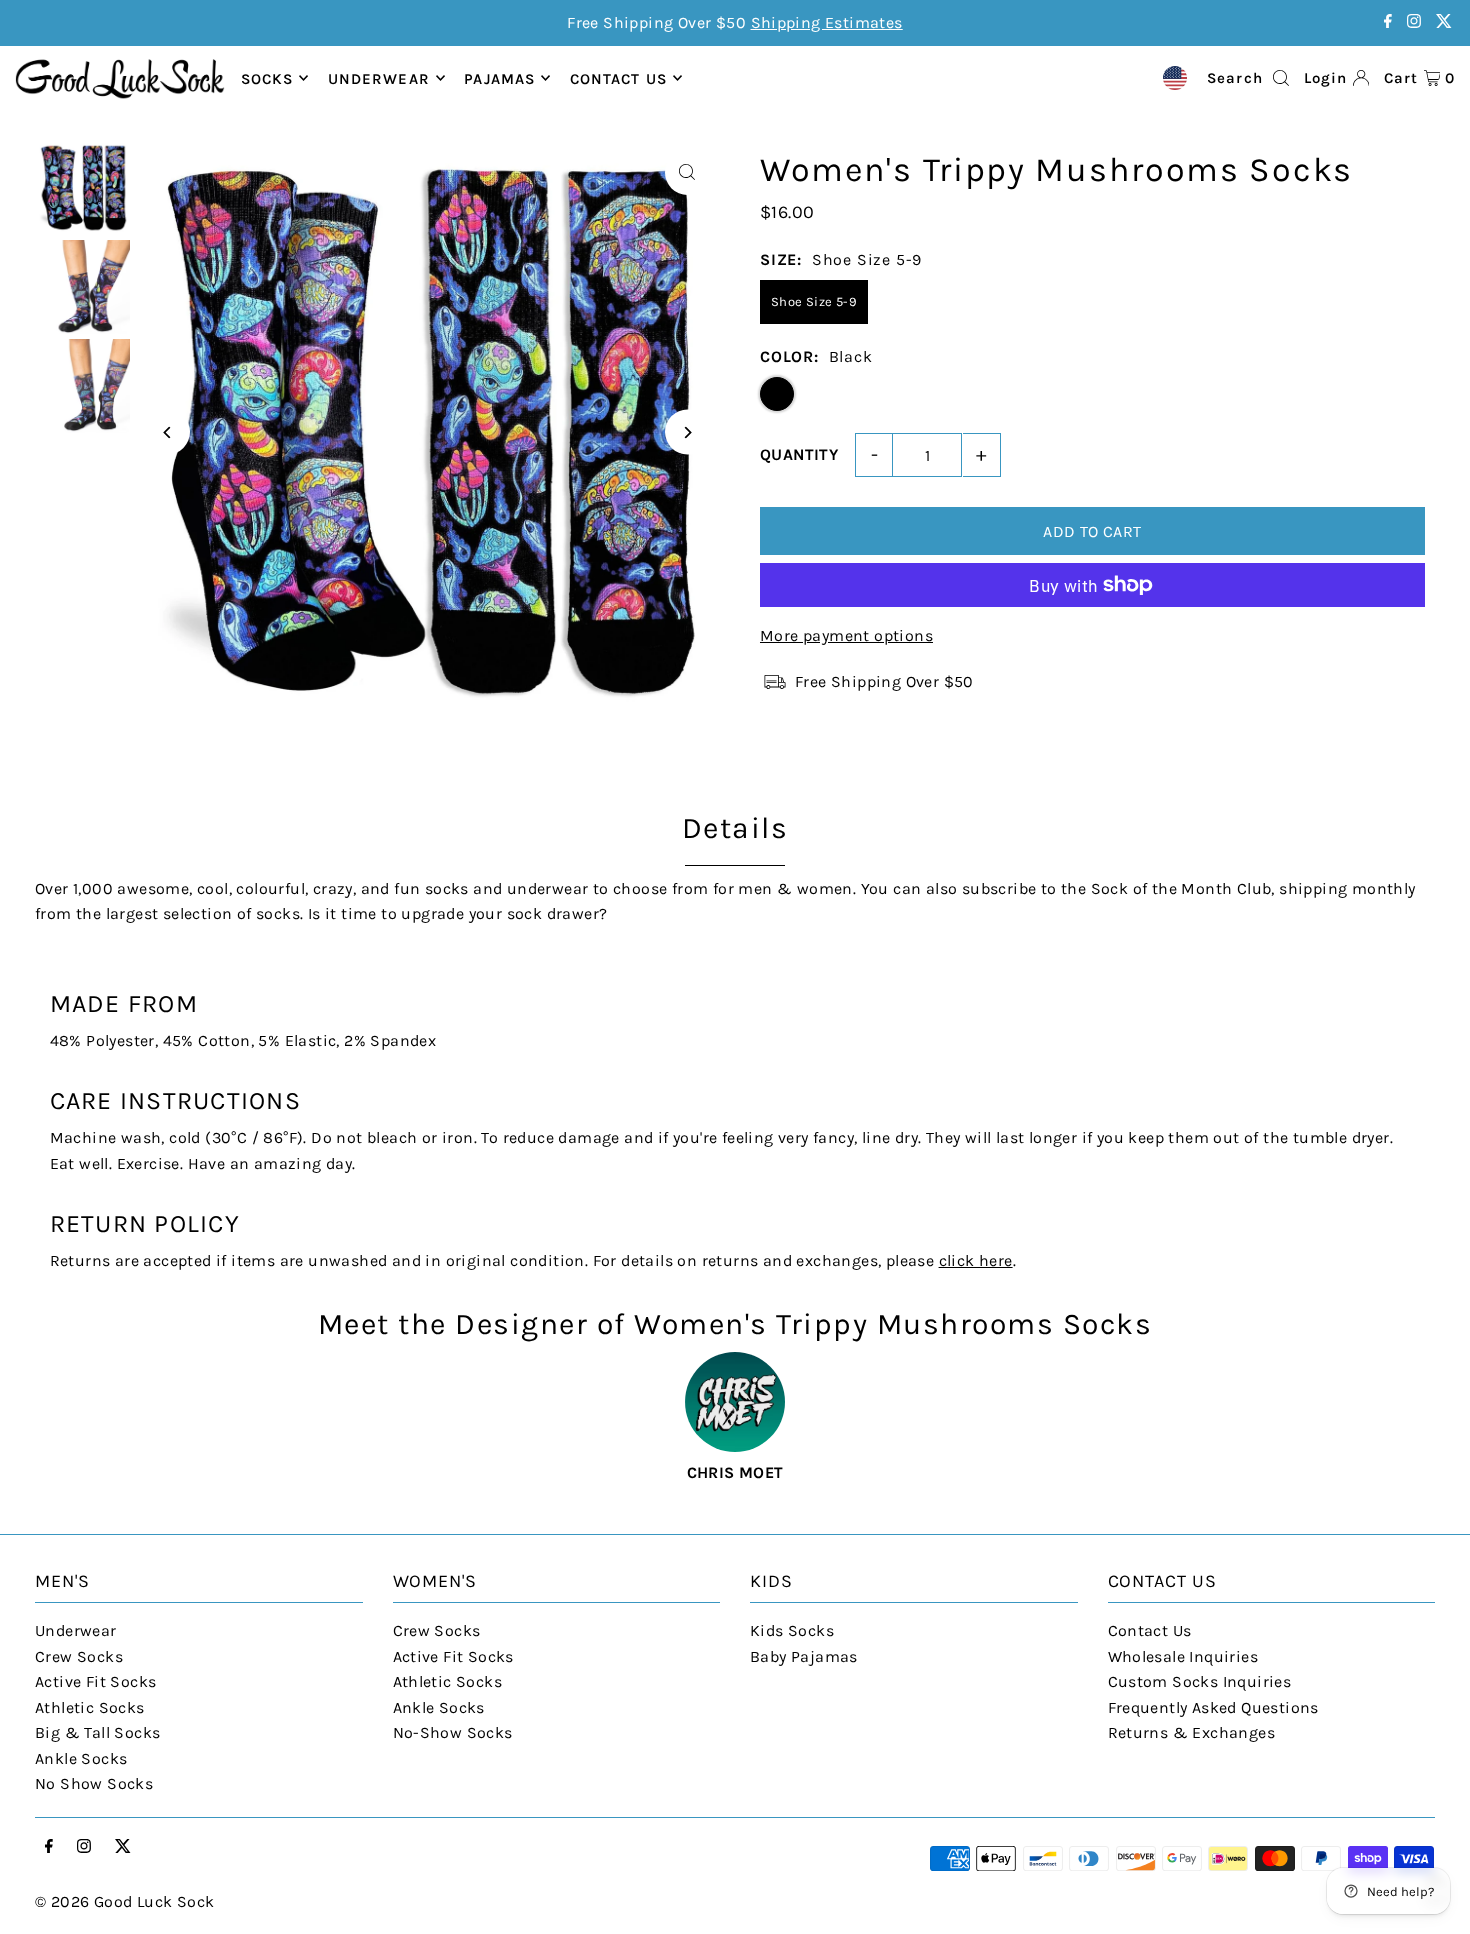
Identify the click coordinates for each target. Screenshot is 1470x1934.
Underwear (379, 78)
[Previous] (167, 432)
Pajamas (499, 78)
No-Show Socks (453, 1732)
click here (976, 1260)
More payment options (846, 635)
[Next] (687, 432)
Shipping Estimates (827, 22)
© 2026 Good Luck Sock (124, 1901)
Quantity (799, 454)
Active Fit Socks (95, 1681)
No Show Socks (94, 1783)
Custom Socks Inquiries (1200, 1681)
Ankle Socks (81, 1758)
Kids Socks (792, 1630)
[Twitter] (1444, 22)
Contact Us (1150, 1630)
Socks (267, 78)
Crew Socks (79, 1656)
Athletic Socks (90, 1707)
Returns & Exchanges (1192, 1732)
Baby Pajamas (804, 1656)
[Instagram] (1414, 22)
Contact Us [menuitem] (618, 78)
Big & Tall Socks (97, 1732)
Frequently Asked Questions (1213, 1707)
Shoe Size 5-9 (814, 301)
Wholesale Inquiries (1183, 1656)
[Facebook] (1388, 22)
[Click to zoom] (687, 172)
